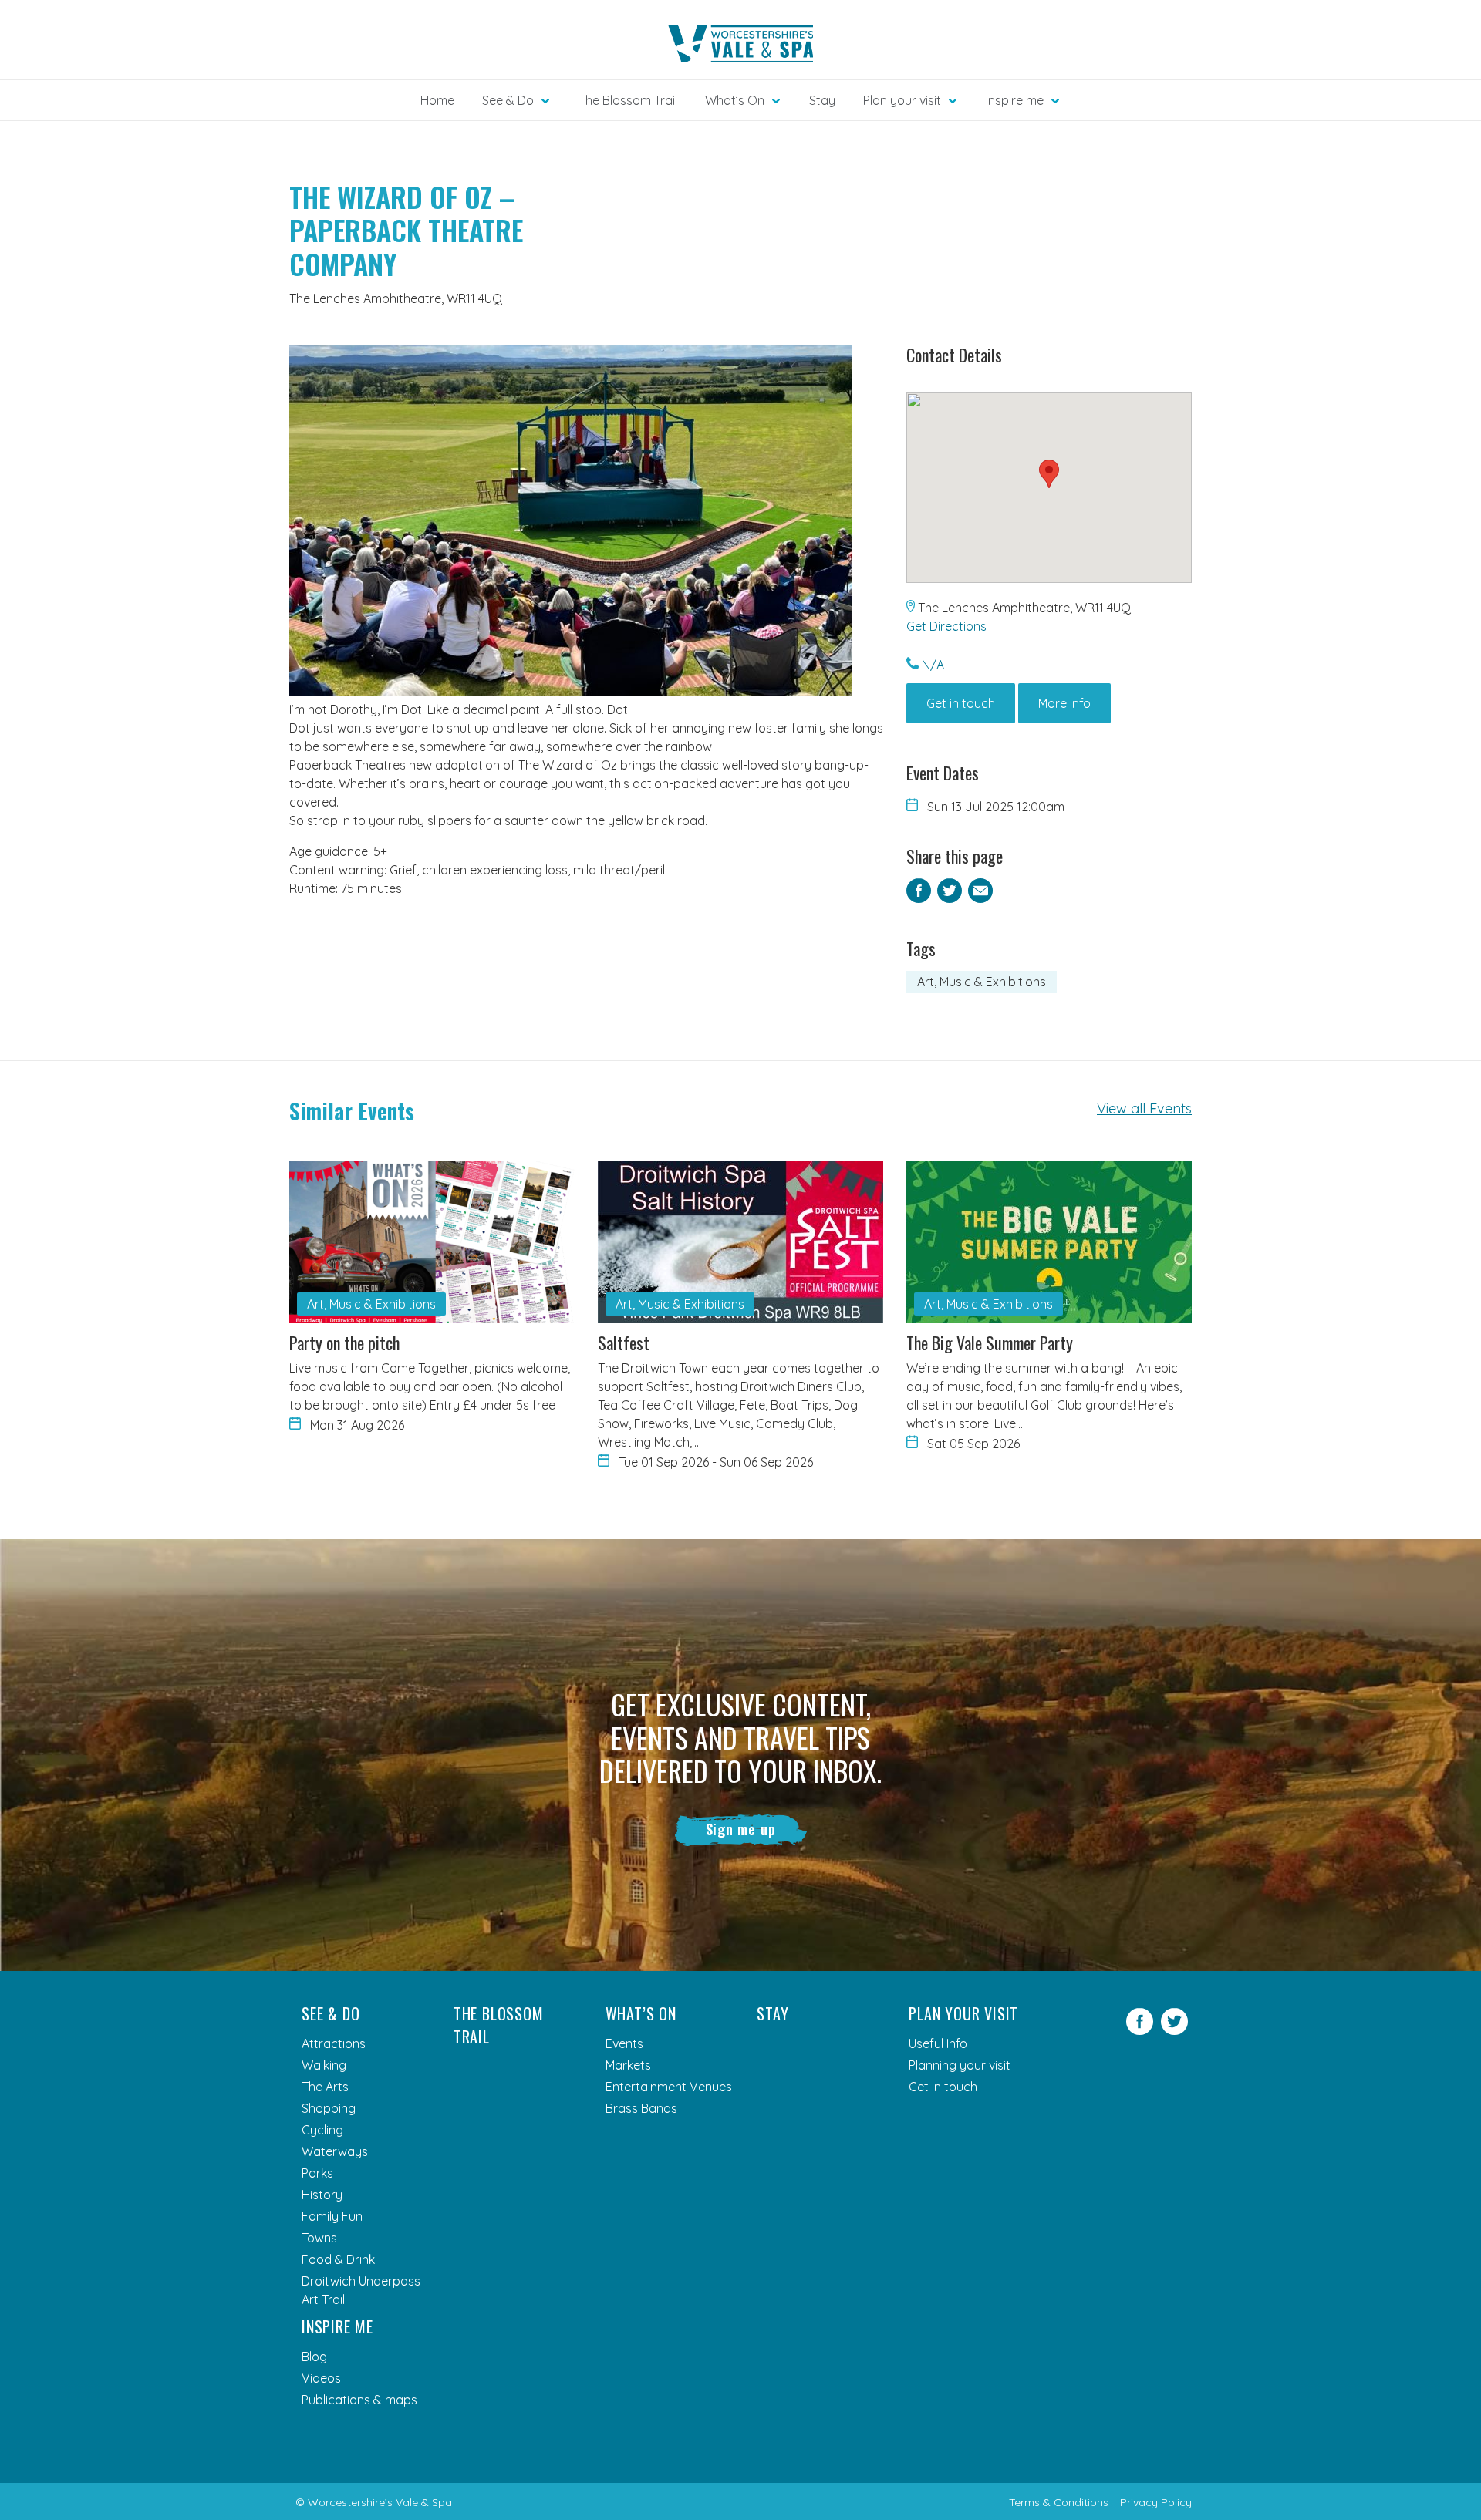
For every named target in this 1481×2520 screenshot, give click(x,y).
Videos (321, 2378)
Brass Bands (641, 2108)
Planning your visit (960, 2065)
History (322, 2195)
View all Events (1144, 1108)
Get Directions (946, 626)
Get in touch (961, 703)
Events (624, 2043)
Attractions (334, 2043)
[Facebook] (1140, 2030)
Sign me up (741, 1829)
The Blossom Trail (628, 100)
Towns (319, 2238)
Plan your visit (963, 2013)
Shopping (329, 2108)
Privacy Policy (1156, 2502)
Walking (324, 2065)
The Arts (325, 2087)
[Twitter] (1174, 2030)
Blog (314, 2357)
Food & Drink (338, 2259)
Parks (317, 2173)
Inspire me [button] (1015, 100)
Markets (628, 2065)
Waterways (335, 2151)
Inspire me (337, 2326)
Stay (822, 100)
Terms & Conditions (1059, 2502)
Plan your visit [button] (902, 100)
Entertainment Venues (669, 2087)
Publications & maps (359, 2400)
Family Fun (332, 2216)
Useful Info (938, 2043)
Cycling (322, 2130)
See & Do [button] (508, 100)
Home (437, 100)
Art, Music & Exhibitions (982, 982)
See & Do (331, 2013)
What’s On (641, 2013)
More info (1064, 703)
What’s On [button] (735, 100)
